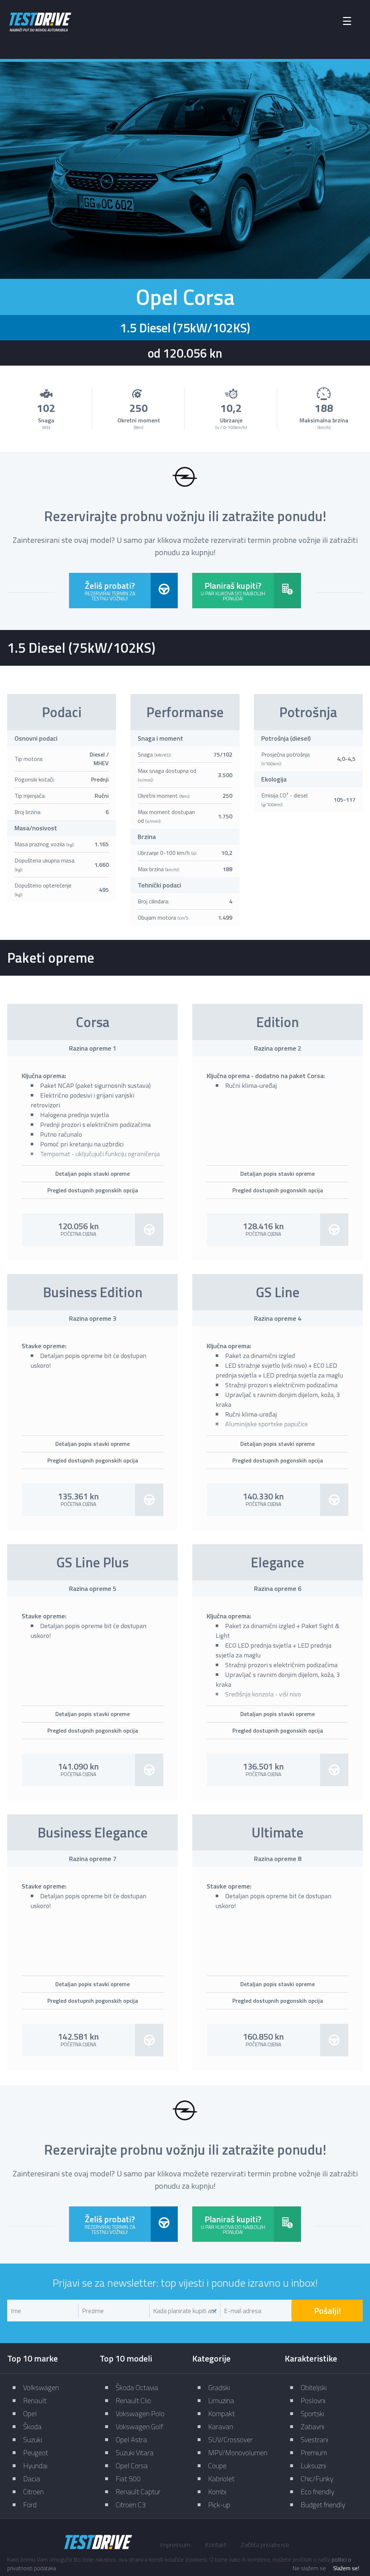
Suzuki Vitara (135, 2452)
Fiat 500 (128, 2479)
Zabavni (312, 2426)
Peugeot (36, 2452)
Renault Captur (138, 2492)
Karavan (221, 2426)
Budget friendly (323, 2505)
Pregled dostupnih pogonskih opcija (93, 1190)
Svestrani (314, 2439)
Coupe (217, 2466)
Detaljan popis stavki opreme (92, 1174)
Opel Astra (131, 2439)
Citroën (33, 2492)
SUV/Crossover (230, 2439)
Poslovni (313, 2400)
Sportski (312, 2413)
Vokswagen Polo (140, 2413)
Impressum (175, 2545)
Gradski (219, 2387)
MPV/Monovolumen (238, 2452)
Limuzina (221, 2400)
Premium (314, 2452)
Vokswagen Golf (139, 2426)
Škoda (32, 2426)
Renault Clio (133, 2400)
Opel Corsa (132, 2466)
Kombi (217, 2492)
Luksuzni (313, 2466)
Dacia (32, 2479)
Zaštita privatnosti (265, 2545)
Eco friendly (317, 2492)
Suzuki (33, 2439)
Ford (30, 2505)
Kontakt (216, 2545)
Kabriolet (221, 2479)
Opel (30, 2413)
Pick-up (219, 2505)
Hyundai (35, 2466)
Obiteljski (314, 2387)
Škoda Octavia (137, 2387)
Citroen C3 (131, 2505)
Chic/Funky (317, 2479)
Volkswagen (41, 2387)
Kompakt (221, 2413)
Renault (35, 2400)
